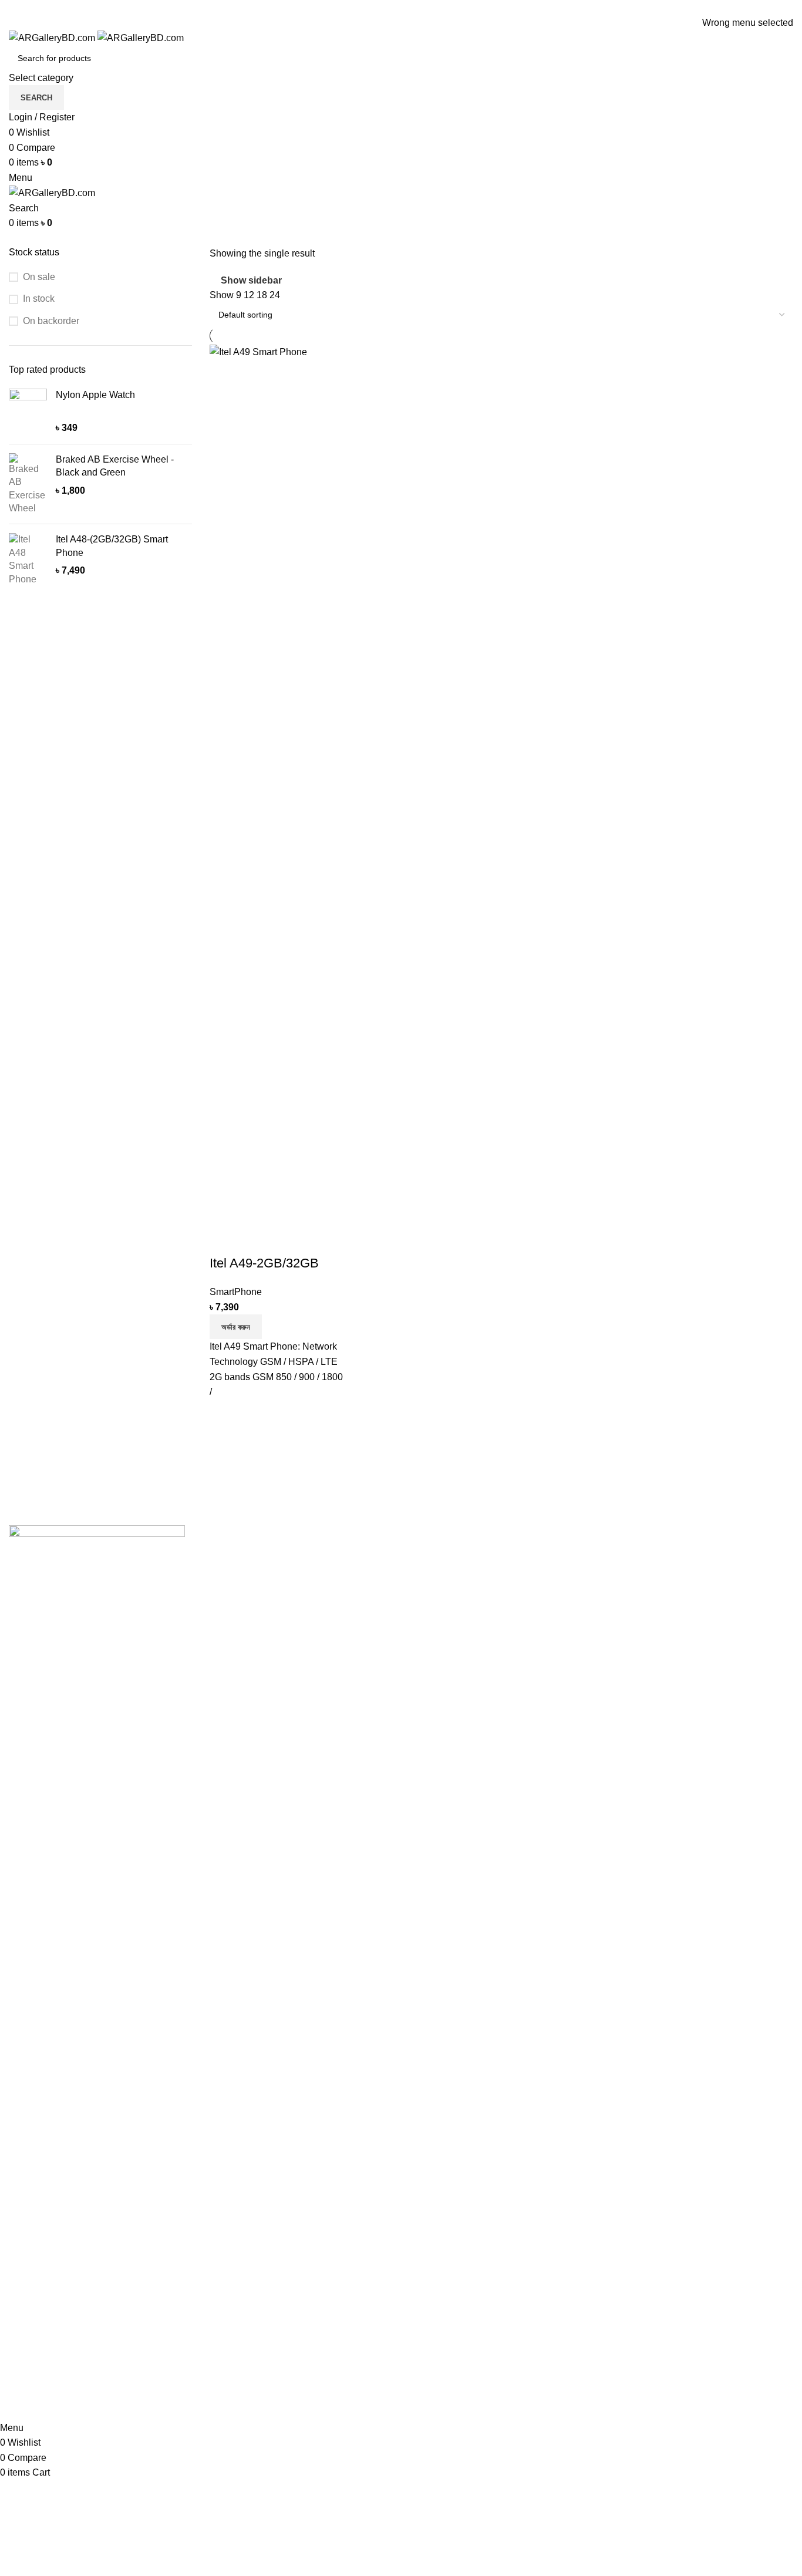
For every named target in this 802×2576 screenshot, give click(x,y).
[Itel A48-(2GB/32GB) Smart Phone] (28, 559)
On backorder (51, 321)
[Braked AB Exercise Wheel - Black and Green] (28, 484)
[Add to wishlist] (288, 1240)
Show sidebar (251, 280)
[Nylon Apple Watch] (28, 412)
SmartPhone (236, 1292)
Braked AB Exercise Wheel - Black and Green (115, 466)
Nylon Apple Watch (95, 395)
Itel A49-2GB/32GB (264, 1263)
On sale (39, 277)
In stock (39, 299)
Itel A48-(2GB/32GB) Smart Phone (112, 546)
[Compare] (224, 1240)
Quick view (256, 1240)
